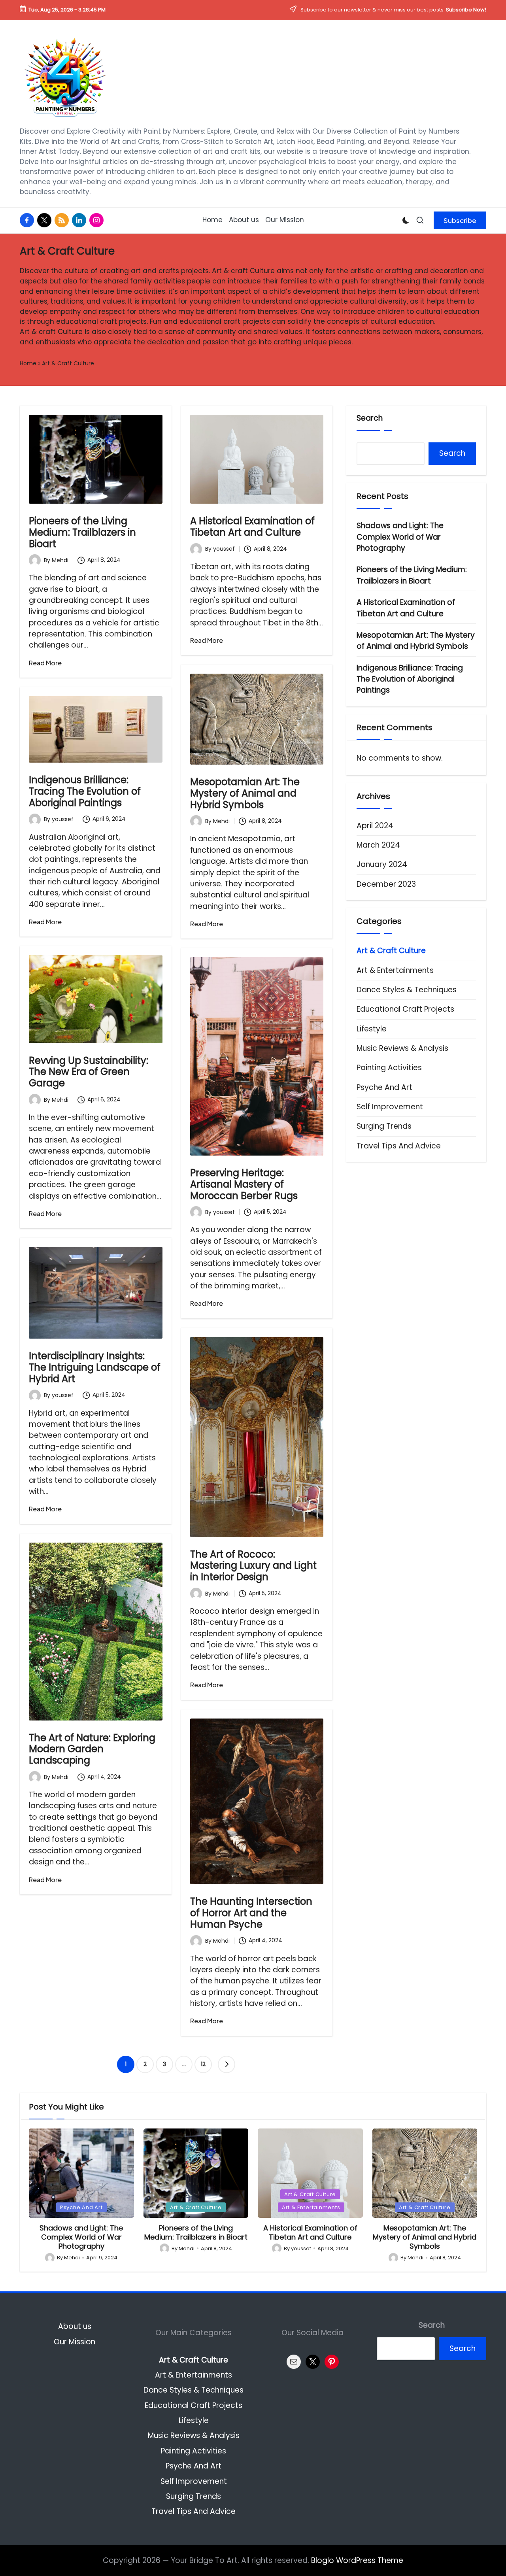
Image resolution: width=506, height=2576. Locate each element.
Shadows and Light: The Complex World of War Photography (400, 537)
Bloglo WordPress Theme (357, 2560)
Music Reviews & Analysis (402, 1048)
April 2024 (375, 826)
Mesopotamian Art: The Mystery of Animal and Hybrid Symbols (245, 793)
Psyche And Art (384, 1087)
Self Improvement (390, 1107)
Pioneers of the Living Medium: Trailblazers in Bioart (82, 532)
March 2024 (378, 845)
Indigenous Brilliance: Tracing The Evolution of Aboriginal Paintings (85, 791)
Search (370, 418)
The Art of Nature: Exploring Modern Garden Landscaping (92, 1749)
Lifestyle (372, 1029)
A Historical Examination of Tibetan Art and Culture (252, 527)
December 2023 (386, 884)
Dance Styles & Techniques (407, 990)
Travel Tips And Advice (399, 1146)
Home (28, 363)
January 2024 (382, 864)
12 (203, 2064)
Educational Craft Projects (405, 1009)
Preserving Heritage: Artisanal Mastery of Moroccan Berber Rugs (244, 1184)
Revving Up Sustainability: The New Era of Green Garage (89, 1072)
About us (75, 2326)
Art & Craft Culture (391, 951)
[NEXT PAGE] (227, 2064)
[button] (460, 220)
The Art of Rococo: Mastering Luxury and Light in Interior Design (253, 1566)
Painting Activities (389, 1068)
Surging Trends (384, 1126)
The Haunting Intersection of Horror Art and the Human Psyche (251, 1913)
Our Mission (75, 2342)
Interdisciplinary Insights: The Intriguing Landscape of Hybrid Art (95, 1367)
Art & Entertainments (395, 970)
